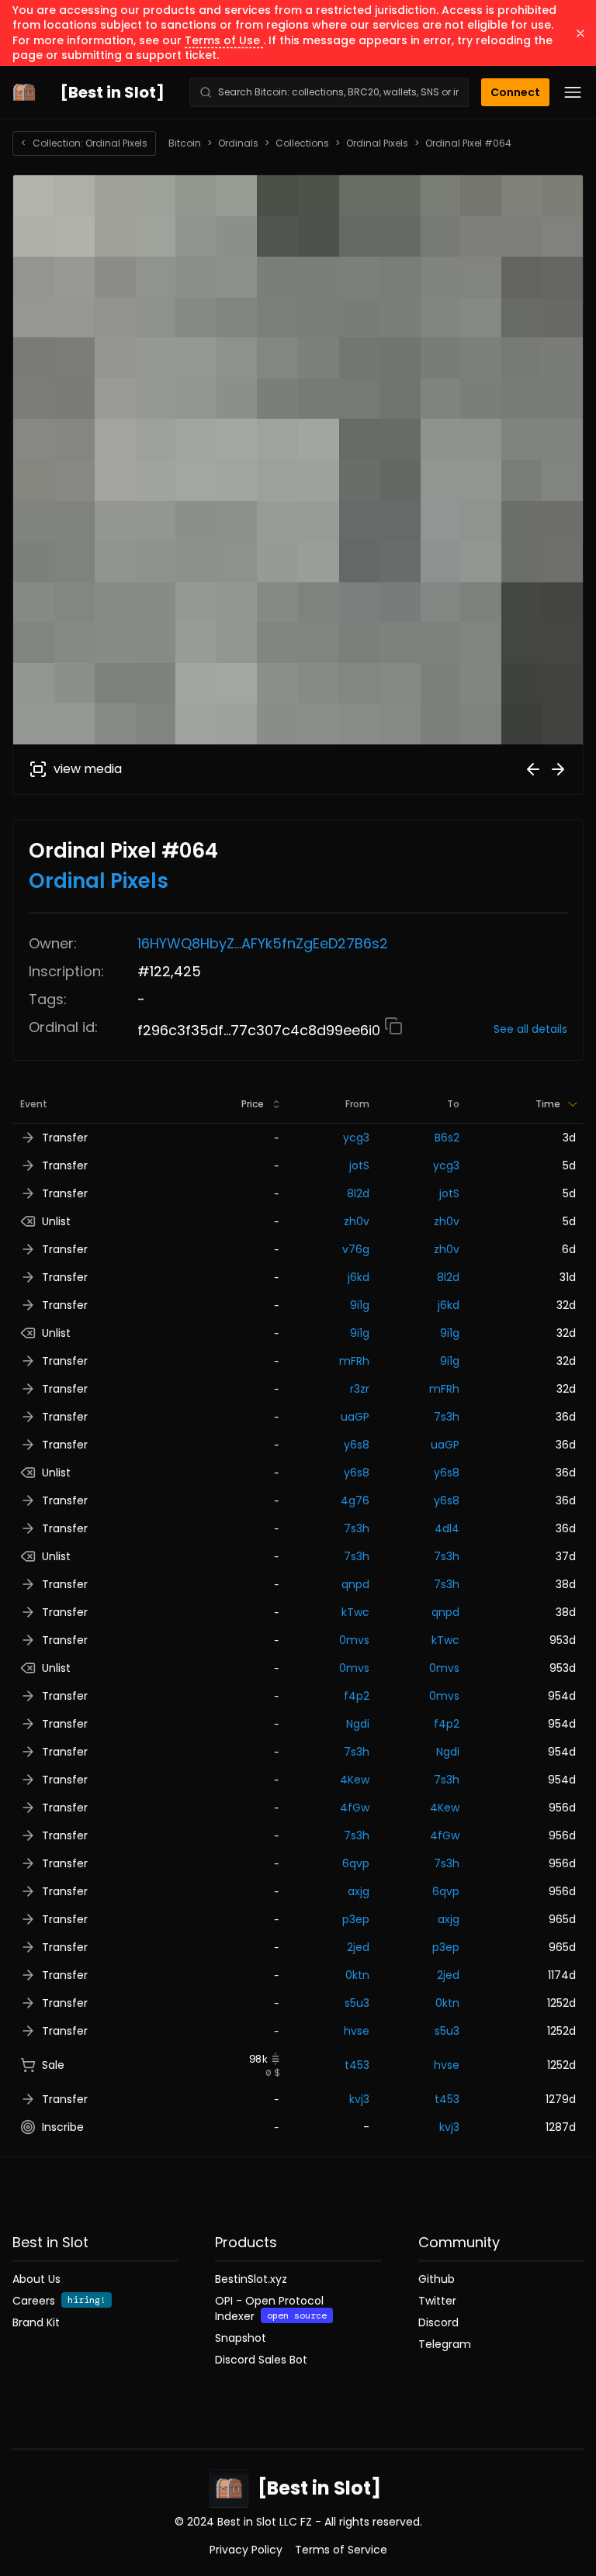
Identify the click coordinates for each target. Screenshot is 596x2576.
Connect (515, 92)
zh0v (357, 1221)
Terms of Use (224, 40)
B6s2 (447, 1138)
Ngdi (358, 1724)
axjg (359, 1891)
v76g (356, 1249)
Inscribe (63, 2127)
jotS (359, 1165)
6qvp (356, 1863)
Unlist (56, 1221)
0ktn (357, 1975)
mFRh (354, 1361)
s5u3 (357, 2003)
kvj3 (359, 2099)
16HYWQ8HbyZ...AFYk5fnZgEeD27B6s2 (263, 943)
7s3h (447, 1417)
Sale (53, 2065)
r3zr (360, 1389)
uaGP (355, 1417)
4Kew (355, 1780)
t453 (357, 2065)
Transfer (65, 1138)
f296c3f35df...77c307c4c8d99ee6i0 (261, 1030)
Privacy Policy (246, 2550)
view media (88, 769)
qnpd (355, 1584)
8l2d (358, 1193)
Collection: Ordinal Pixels (84, 143)
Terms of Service (341, 2550)
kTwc (355, 1612)
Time (548, 1104)
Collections (302, 143)
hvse (357, 2031)
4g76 (355, 1500)
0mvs (354, 1640)
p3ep (356, 1919)
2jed (358, 1947)
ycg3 (356, 1138)
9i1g (360, 1305)
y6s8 (357, 1445)
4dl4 (447, 1528)
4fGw (355, 1808)
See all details (530, 1029)
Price (253, 1104)
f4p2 (357, 1696)
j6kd (359, 1277)
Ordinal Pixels (377, 143)
